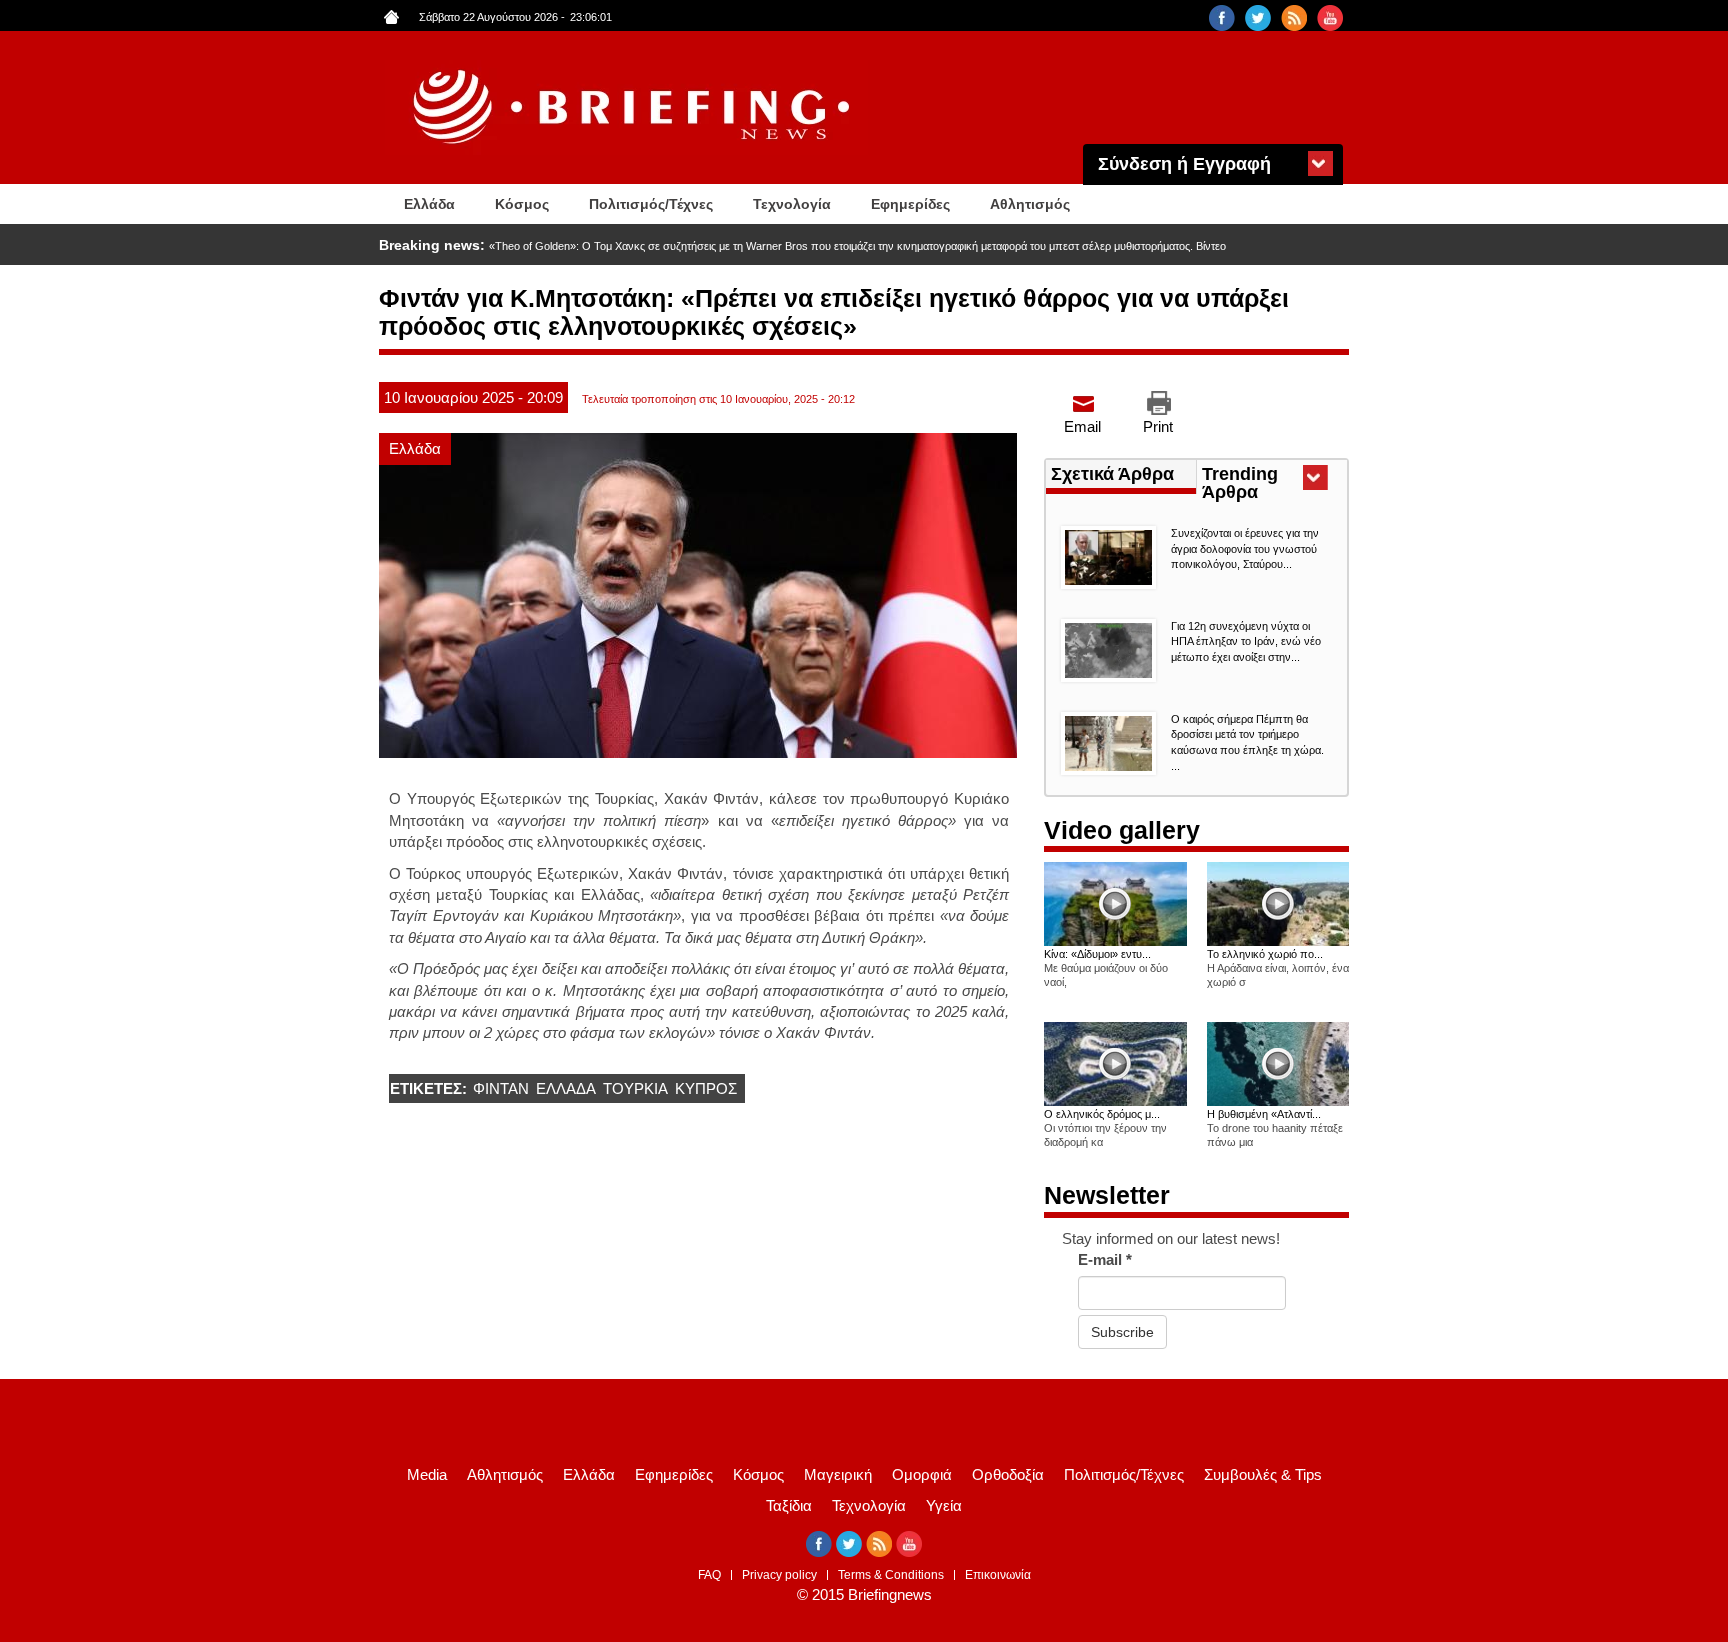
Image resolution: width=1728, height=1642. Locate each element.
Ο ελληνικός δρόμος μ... (1102, 1114)
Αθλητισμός (1030, 204)
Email (1082, 426)
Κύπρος (706, 1088)
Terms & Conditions (891, 1575)
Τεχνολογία (792, 204)
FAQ (709, 1575)
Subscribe (1122, 1332)
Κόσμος (522, 204)
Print (1158, 426)
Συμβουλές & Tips (1263, 1474)
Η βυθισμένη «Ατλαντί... (1264, 1114)
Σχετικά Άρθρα (1112, 474)
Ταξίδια (789, 1505)
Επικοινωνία (998, 1575)
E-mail (1105, 1259)
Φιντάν (501, 1088)
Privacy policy (779, 1575)
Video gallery (1122, 830)
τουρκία (635, 1088)
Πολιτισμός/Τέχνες (651, 204)
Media (427, 1474)
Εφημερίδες (910, 204)
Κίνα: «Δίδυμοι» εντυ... (1097, 954)
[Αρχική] (634, 107)
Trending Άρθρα (1266, 485)
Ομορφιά (922, 1474)
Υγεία (944, 1505)
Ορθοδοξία (1008, 1474)
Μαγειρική (838, 1474)
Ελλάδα (429, 204)
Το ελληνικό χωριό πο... (1265, 954)
